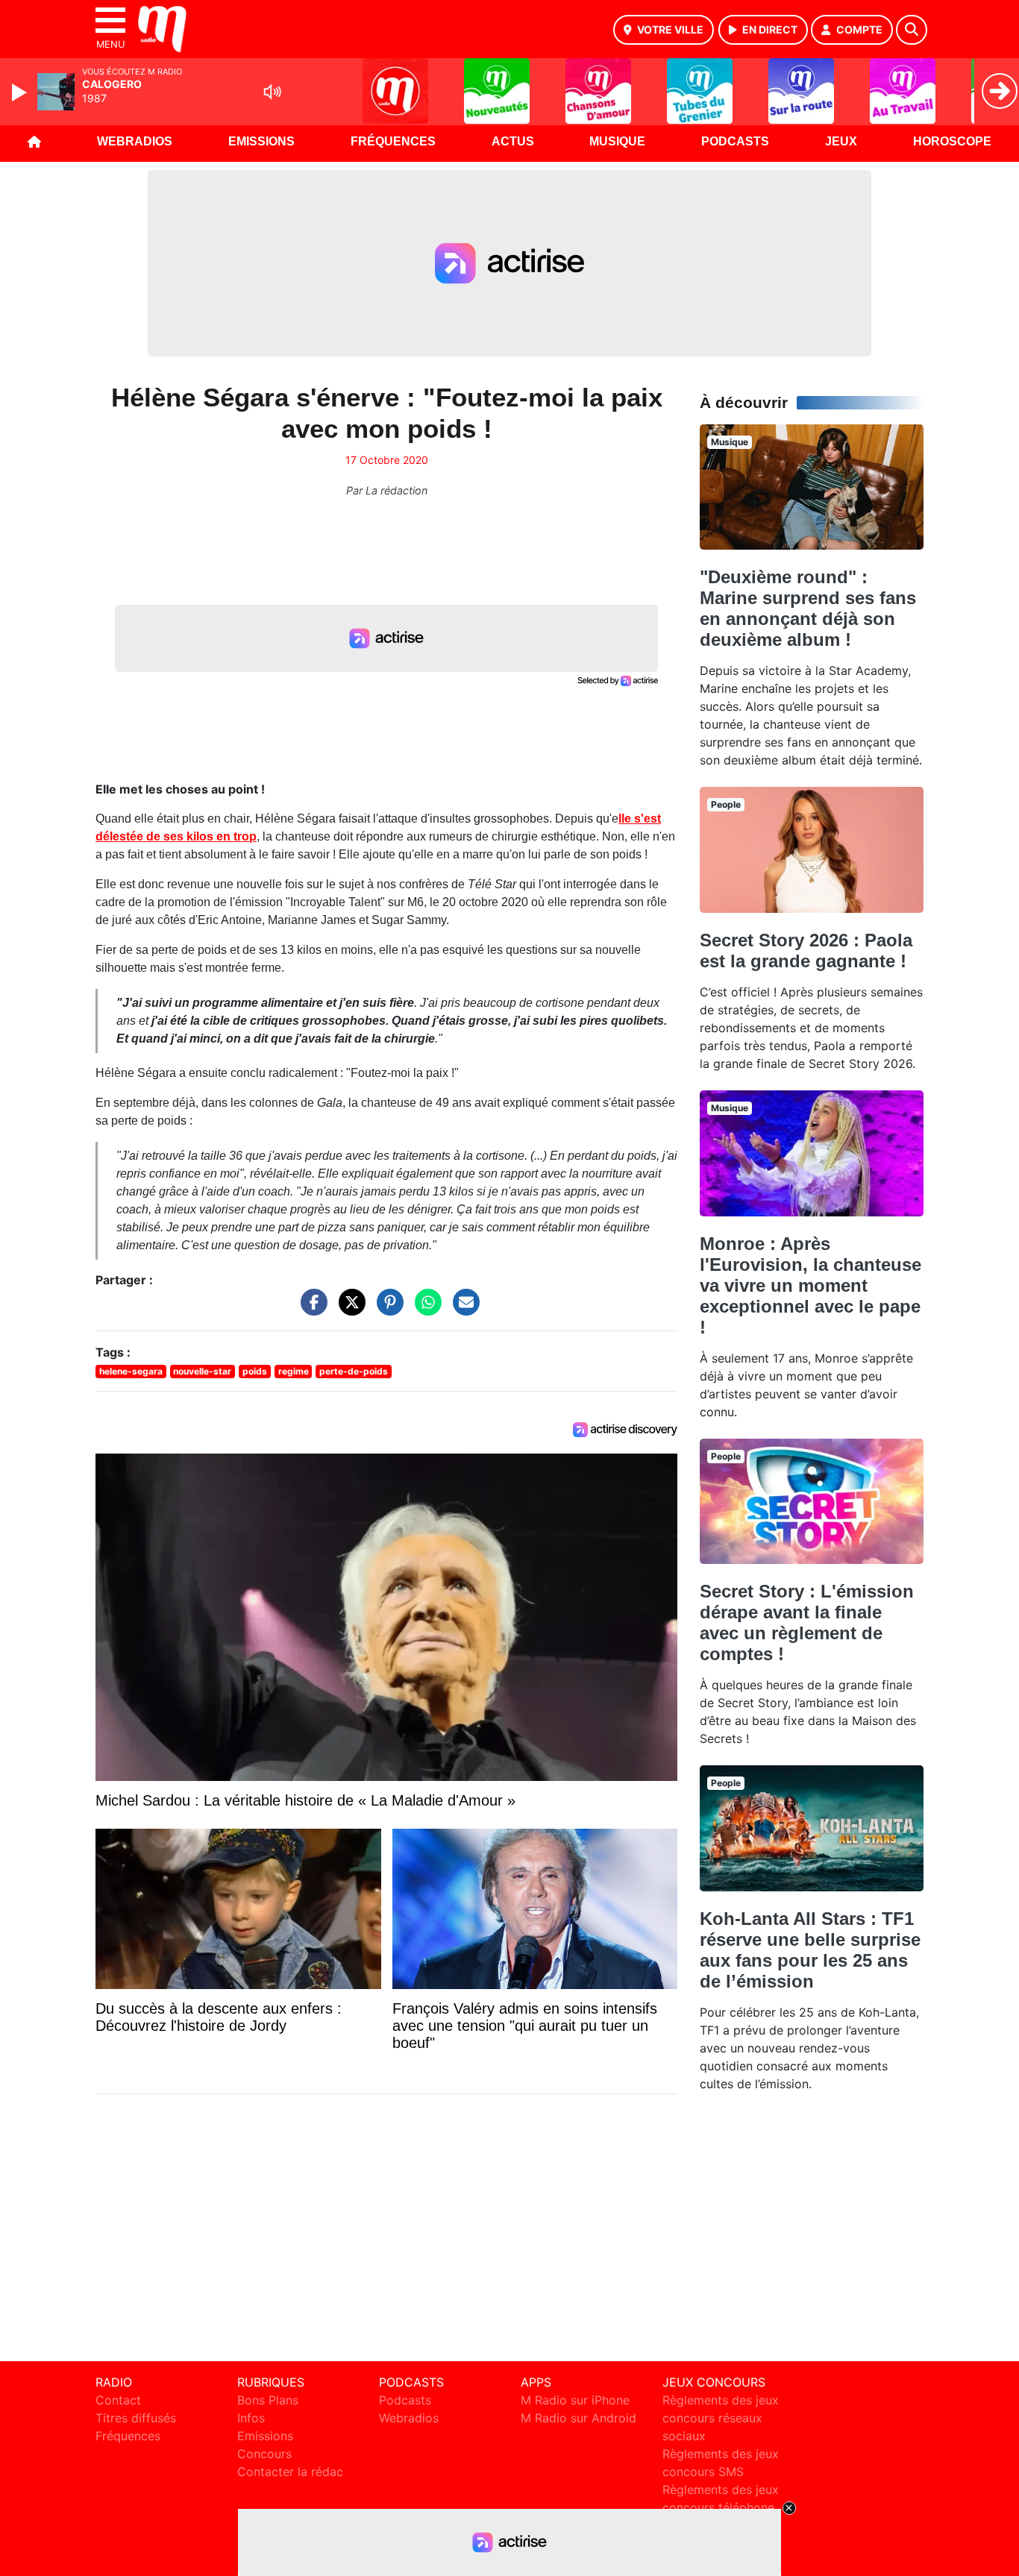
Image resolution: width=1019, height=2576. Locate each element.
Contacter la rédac (290, 2472)
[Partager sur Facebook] (310, 1310)
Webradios (135, 141)
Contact (118, 2400)
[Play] (21, 92)
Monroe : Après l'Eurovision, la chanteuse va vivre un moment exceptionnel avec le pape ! (811, 1285)
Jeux (841, 141)
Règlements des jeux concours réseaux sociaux (721, 2418)
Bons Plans (268, 2400)
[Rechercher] (912, 30)
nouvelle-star (202, 1371)
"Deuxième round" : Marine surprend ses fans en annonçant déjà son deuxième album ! (808, 608)
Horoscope (952, 141)
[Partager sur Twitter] (348, 1310)
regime (294, 1371)
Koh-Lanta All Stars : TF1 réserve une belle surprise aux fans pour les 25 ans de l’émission (810, 1950)
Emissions (261, 141)
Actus (513, 141)
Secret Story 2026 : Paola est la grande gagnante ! (806, 951)
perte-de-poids (354, 1371)
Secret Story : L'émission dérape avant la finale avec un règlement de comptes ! (807, 1622)
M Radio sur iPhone (575, 2400)
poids (255, 1371)
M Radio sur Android (579, 2418)
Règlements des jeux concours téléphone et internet (721, 2507)
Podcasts (735, 141)
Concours (264, 2454)
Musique (617, 141)
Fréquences (393, 141)
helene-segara (131, 1371)
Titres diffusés (136, 2418)
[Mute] (272, 92)
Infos (251, 2418)
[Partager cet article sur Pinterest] (386, 1310)
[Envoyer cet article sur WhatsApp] (424, 1310)
